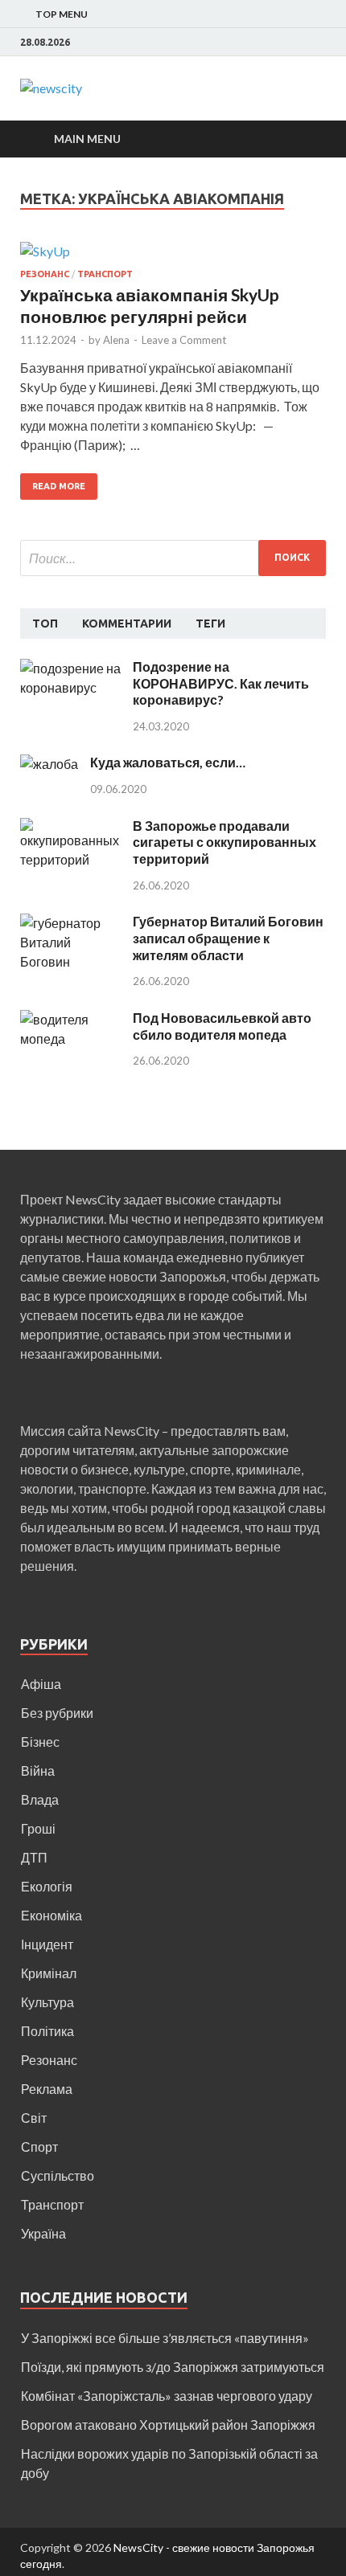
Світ (34, 2118)
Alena (116, 340)
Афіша (41, 1684)
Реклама (47, 2089)
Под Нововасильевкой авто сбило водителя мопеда (222, 1026)
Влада (40, 1799)
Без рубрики (57, 1713)
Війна (38, 1770)
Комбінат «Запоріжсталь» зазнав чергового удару (167, 2396)
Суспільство (58, 2175)
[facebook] (321, 43)
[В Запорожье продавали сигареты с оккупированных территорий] (70, 827)
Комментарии (127, 624)
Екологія (47, 1886)
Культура (47, 2002)
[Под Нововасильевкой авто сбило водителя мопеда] (70, 1019)
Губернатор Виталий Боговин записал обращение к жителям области (228, 938)
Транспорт (105, 274)
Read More (59, 486)
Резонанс (45, 274)
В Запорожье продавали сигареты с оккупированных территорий (224, 842)
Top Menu (62, 14)
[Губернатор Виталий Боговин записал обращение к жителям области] (70, 923)
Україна (43, 2233)
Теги (210, 624)
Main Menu (87, 139)
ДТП (34, 1857)
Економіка (51, 1915)
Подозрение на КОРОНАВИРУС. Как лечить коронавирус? (221, 683)
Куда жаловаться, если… (168, 762)
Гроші (38, 1828)
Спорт (39, 2147)
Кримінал (49, 1973)
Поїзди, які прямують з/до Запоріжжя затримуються (173, 2367)
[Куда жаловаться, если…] (49, 764)
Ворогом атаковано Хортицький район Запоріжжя (168, 2425)
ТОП (45, 624)
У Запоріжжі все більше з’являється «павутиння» (165, 2338)
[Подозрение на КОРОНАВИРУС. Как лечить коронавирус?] (70, 668)
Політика (47, 2031)
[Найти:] (173, 558)
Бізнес (40, 1742)
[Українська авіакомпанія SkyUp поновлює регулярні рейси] (173, 256)
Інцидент (47, 1944)
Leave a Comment (184, 340)
